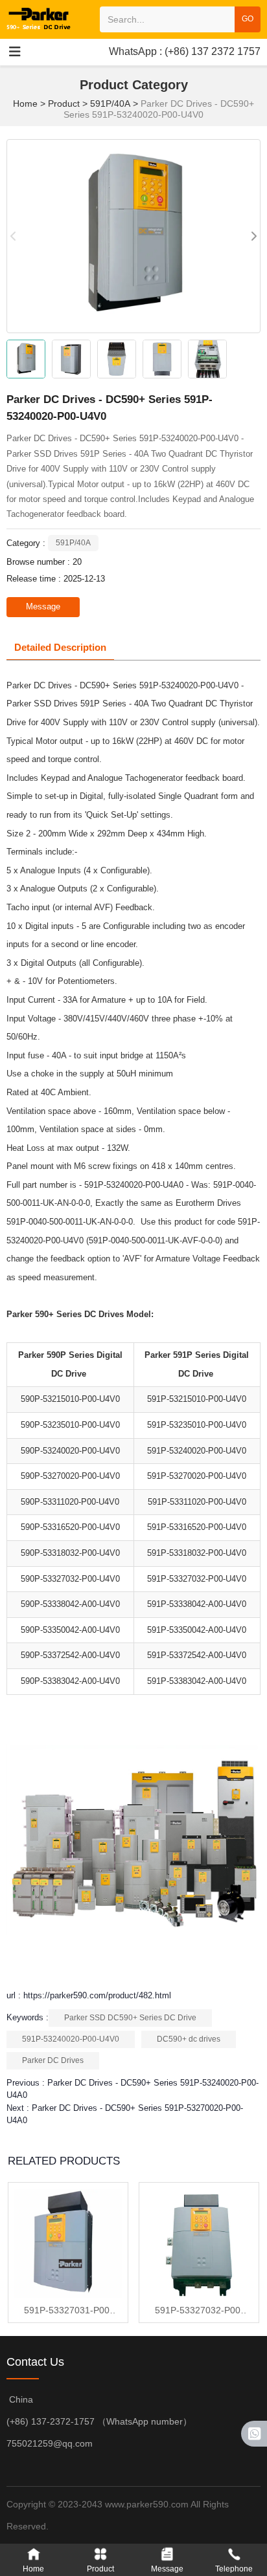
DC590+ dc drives (189, 2039)
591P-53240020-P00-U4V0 (71, 2039)
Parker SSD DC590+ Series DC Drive (130, 2018)
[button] (253, 236)
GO (248, 19)
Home (27, 104)
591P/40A (110, 104)
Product (64, 104)
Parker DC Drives (53, 2060)
